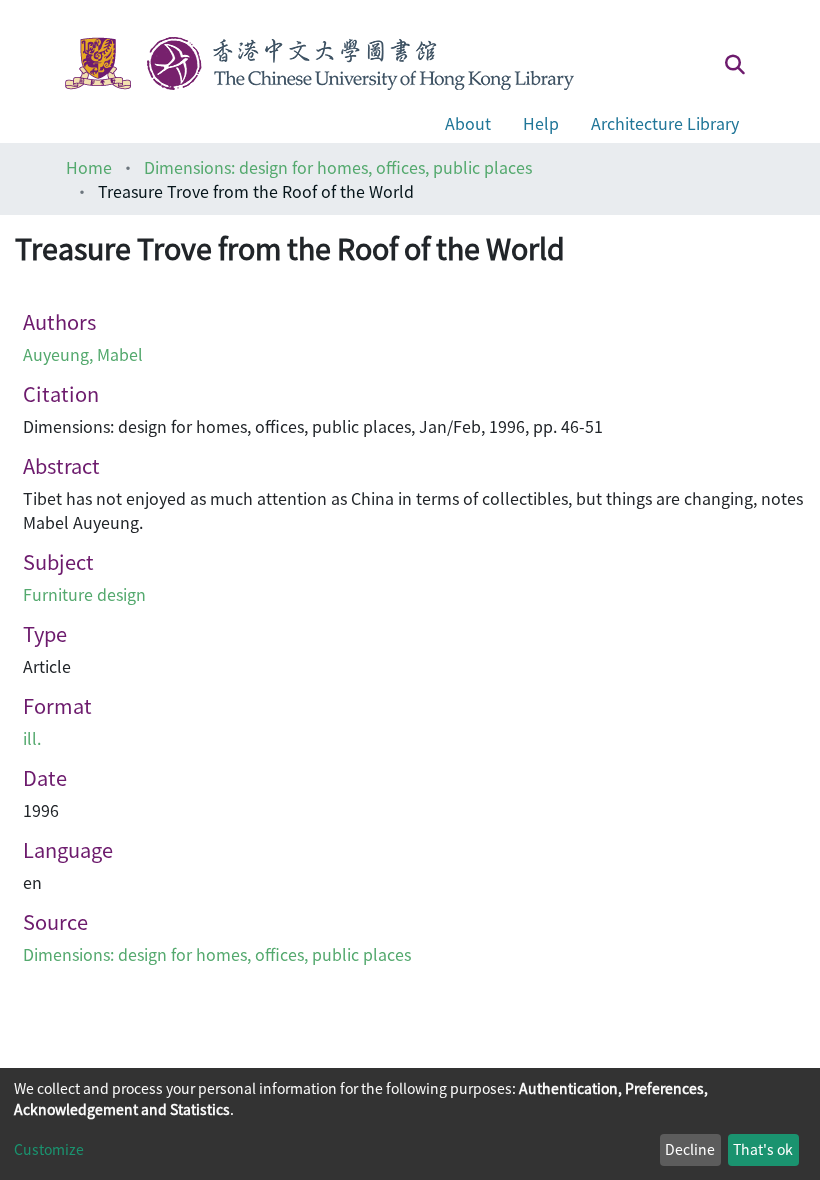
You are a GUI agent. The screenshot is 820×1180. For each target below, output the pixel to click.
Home (89, 167)
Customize (49, 1149)
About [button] (468, 123)
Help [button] (541, 123)
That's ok (763, 1149)
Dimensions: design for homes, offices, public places (338, 167)
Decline (690, 1149)
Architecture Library (665, 123)
